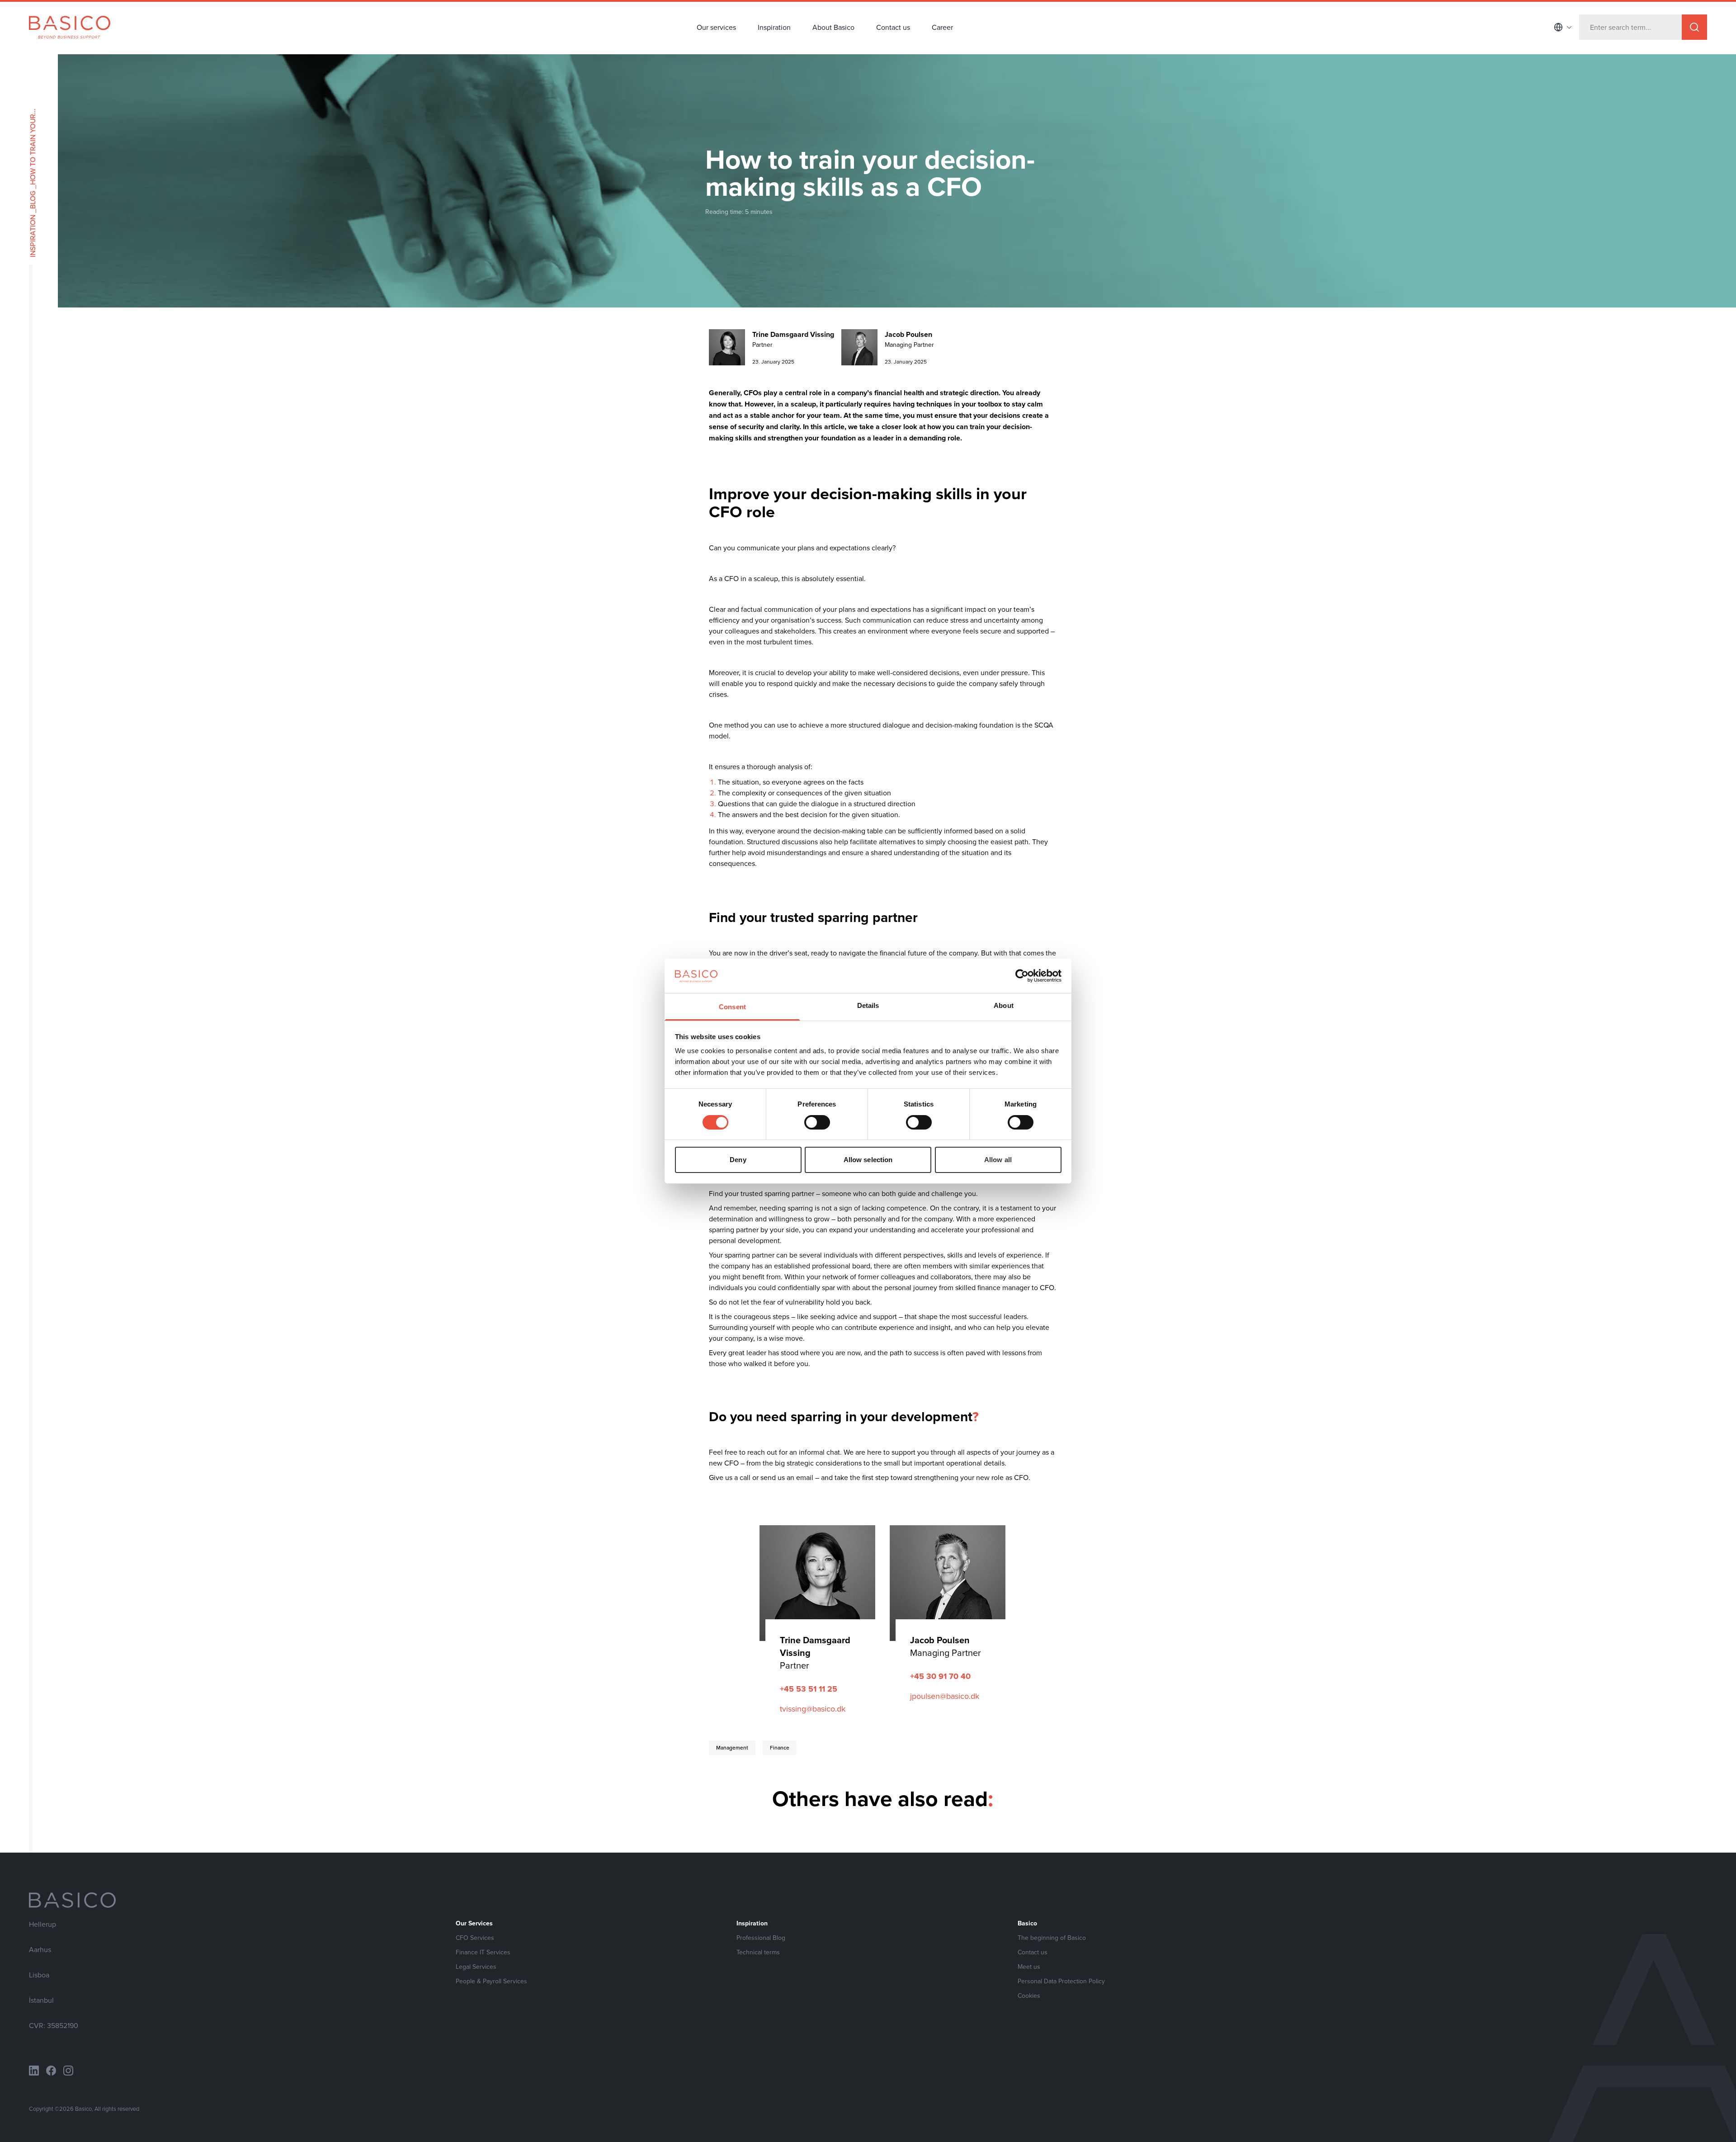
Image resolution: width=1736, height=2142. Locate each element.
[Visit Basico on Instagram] (68, 2071)
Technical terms (758, 1952)
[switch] (817, 1122)
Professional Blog (761, 1938)
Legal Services (476, 1967)
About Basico (833, 27)
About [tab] (1004, 1005)
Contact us (893, 27)
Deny (738, 1160)
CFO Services (475, 1938)
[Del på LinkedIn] (192, 734)
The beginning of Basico (1052, 1938)
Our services (716, 27)
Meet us (1029, 1967)
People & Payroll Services (491, 1981)
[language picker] (1563, 27)
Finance (780, 1747)
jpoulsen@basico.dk (945, 1696)
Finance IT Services (483, 1952)
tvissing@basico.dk (813, 1709)
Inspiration (774, 27)
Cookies (1029, 1995)
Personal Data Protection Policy (1061, 1981)
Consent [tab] (732, 1007)
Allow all (998, 1160)
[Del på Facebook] (207, 734)
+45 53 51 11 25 (809, 1689)
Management (732, 1747)
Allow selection (868, 1160)
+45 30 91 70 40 (940, 1676)
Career (942, 27)
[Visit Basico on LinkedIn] (34, 2071)
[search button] (1694, 27)
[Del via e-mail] (223, 734)
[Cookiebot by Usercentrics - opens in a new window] (1022, 976)
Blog (33, 200)
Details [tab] (868, 1005)
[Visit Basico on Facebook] (51, 2071)
